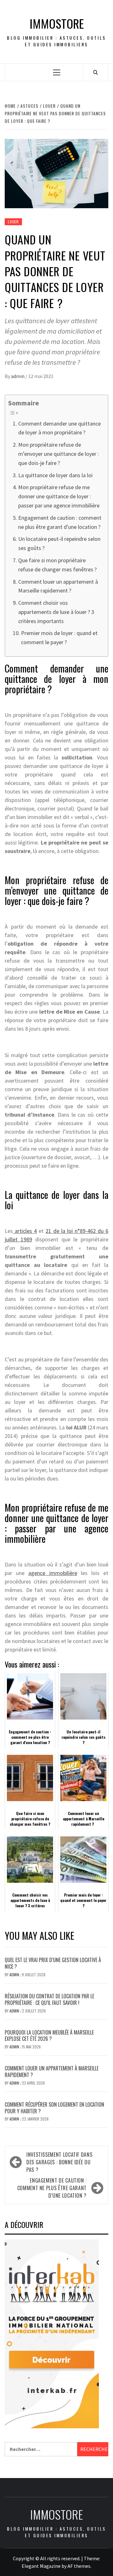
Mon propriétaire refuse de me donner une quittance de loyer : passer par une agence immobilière (59, 496)
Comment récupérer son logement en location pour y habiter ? (54, 2108)
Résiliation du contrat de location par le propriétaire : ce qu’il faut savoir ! (49, 1999)
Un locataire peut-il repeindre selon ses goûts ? (59, 543)
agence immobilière (53, 1573)
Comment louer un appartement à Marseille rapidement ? (58, 586)
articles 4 (25, 1231)
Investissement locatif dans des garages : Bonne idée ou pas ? (59, 2162)
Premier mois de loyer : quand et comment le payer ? (59, 638)
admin (18, 376)
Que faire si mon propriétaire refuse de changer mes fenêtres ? (57, 565)
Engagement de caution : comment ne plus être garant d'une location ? (60, 522)
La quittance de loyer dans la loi (55, 475)
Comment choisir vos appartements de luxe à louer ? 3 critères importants (56, 612)
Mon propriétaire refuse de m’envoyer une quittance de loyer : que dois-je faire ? (59, 454)
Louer (13, 222)
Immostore (57, 23)
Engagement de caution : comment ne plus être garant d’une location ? (52, 2188)
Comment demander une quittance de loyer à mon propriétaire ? (59, 428)
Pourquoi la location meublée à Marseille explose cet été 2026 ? (49, 2036)
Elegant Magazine (41, 2566)
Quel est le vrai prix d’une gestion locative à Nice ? (53, 1963)
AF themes (79, 2566)
